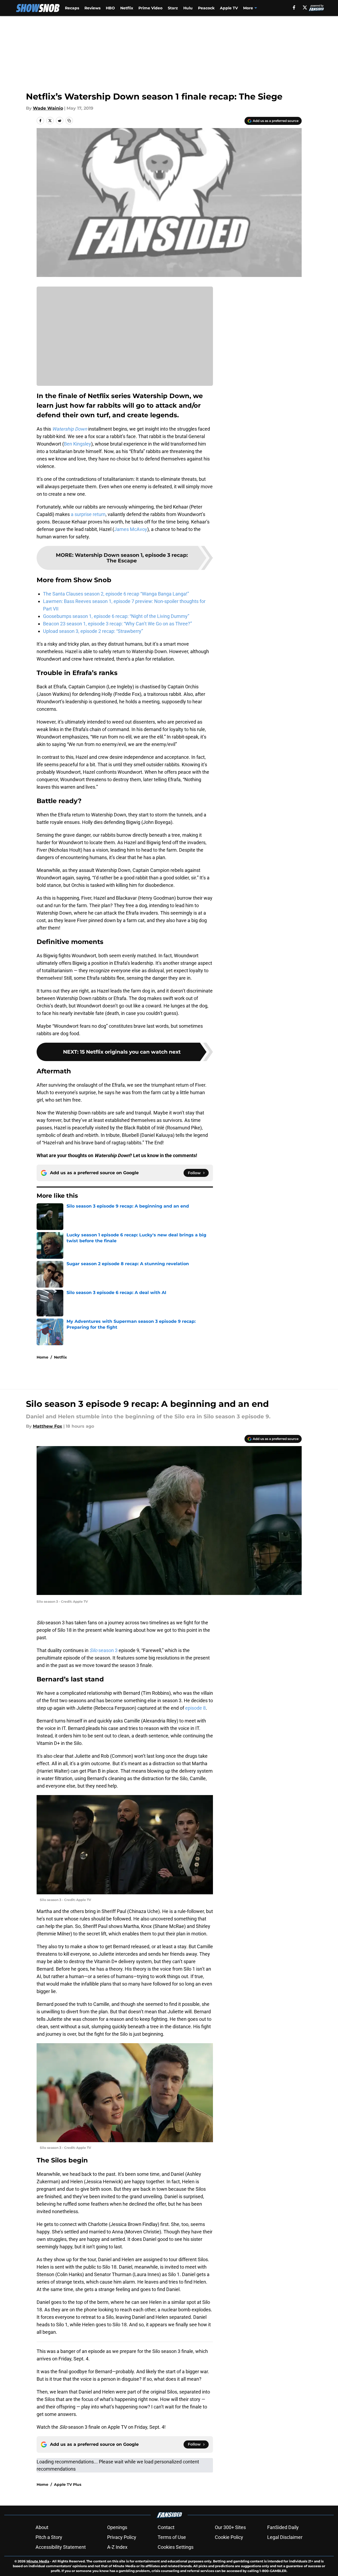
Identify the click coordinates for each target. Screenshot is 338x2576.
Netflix (127, 8)
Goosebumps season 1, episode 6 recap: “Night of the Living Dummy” (116, 616)
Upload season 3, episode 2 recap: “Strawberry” (93, 631)
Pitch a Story (49, 2537)
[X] (305, 7)
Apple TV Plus (68, 2484)
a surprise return (88, 514)
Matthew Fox (48, 1426)
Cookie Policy (229, 2537)
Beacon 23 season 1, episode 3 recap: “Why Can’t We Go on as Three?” (117, 624)
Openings (117, 2527)
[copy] (69, 121)
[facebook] (294, 7)
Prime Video (150, 8)
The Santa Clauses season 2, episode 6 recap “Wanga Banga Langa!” (116, 594)
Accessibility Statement (61, 2547)
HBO (110, 8)
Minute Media (38, 2561)
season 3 (104, 1650)
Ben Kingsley (77, 444)
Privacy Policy (122, 2537)
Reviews (92, 8)
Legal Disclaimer (285, 2537)
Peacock (206, 8)
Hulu (188, 8)
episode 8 (195, 1708)
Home (42, 1357)
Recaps (72, 8)
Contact (166, 2527)
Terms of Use (172, 2537)
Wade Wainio (48, 108)
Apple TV (229, 8)
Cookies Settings (176, 2547)
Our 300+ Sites (230, 2527)
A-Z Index (117, 2547)
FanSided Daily (283, 2527)
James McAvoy (131, 529)
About (42, 2527)
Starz (173, 8)
